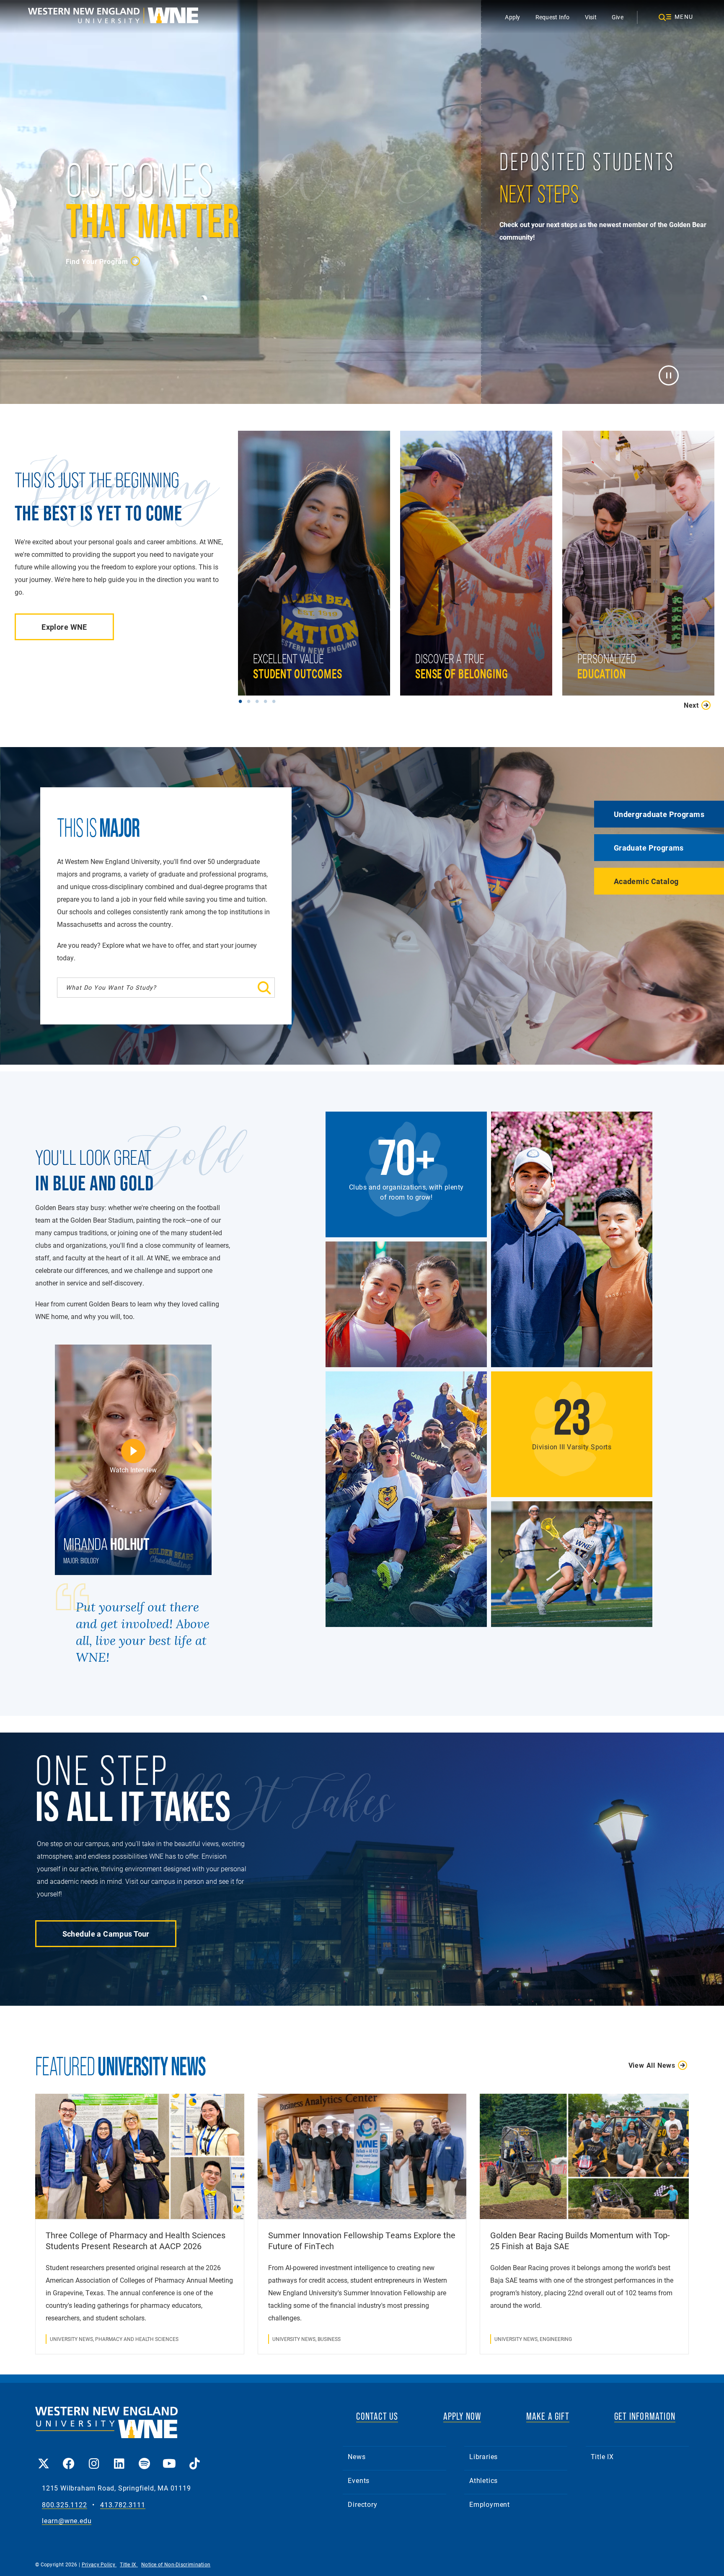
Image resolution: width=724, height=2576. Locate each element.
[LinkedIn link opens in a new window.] (119, 2458)
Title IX (602, 2456)
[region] (481, 571)
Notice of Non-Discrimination (176, 2564)
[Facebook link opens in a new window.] (69, 2458)
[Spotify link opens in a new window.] (144, 2458)
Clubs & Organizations (452, 635)
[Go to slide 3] (259, 701)
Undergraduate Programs (659, 814)
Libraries (484, 2456)
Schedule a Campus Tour (106, 1934)
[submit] (230, 988)
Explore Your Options (612, 635)
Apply (512, 17)
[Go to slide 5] (276, 701)
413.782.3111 (123, 2505)
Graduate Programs (649, 848)
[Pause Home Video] (668, 375)
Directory (362, 2504)
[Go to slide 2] (251, 701)
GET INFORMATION (645, 2416)
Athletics (484, 2480)
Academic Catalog (646, 881)
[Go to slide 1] (242, 701)
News (357, 2456)
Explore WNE (64, 627)
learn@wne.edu (67, 2521)
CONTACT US (377, 2416)
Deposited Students (532, 360)
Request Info (553, 17)
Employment (490, 2504)
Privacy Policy (99, 2564)
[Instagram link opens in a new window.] (94, 2458)
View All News (652, 2065)
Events (359, 2480)
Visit (591, 17)
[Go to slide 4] (267, 701)
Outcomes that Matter (289, 647)
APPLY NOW (462, 2416)
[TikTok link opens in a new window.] (194, 2458)
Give (618, 17)
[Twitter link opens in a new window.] (44, 2458)
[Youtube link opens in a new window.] (169, 2458)
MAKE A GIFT (548, 2416)
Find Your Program (97, 261)
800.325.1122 (65, 2505)
